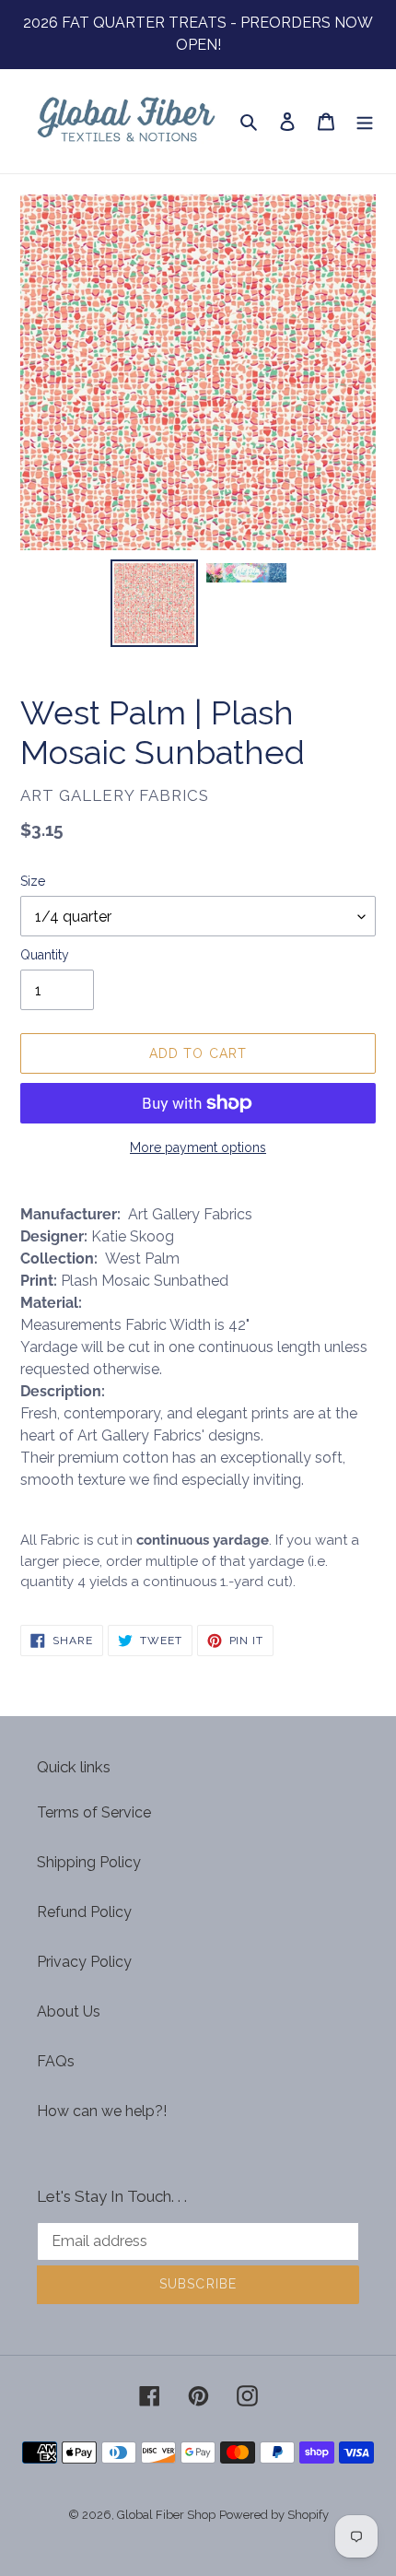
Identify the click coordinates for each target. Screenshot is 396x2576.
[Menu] (365, 121)
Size (33, 881)
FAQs (56, 2061)
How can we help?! (102, 2111)
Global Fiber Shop (166, 2515)
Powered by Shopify (274, 2515)
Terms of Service (94, 1812)
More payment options (198, 1147)
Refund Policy (84, 1912)
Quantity (45, 955)
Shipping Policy (89, 1862)
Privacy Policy (84, 1962)
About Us (69, 2011)
